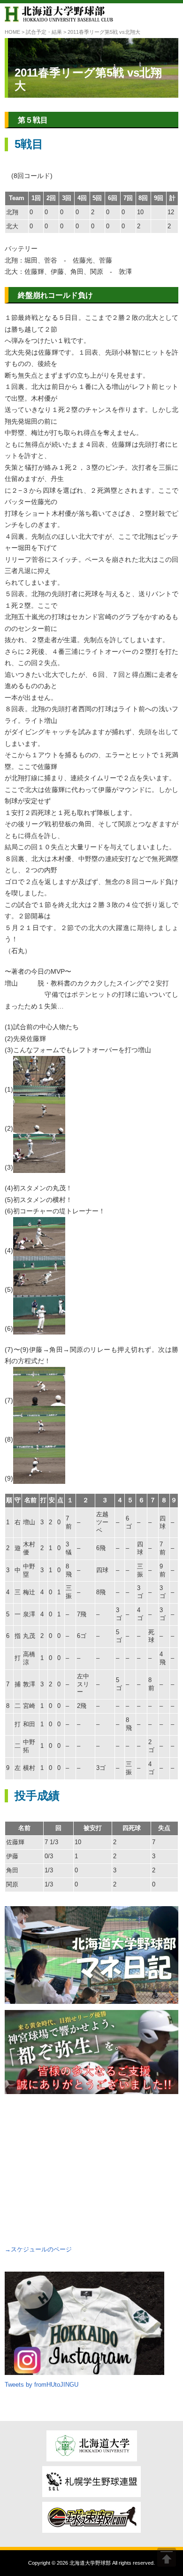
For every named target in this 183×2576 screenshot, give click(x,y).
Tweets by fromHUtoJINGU (42, 2385)
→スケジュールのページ (38, 2249)
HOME (12, 32)
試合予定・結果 (44, 32)
